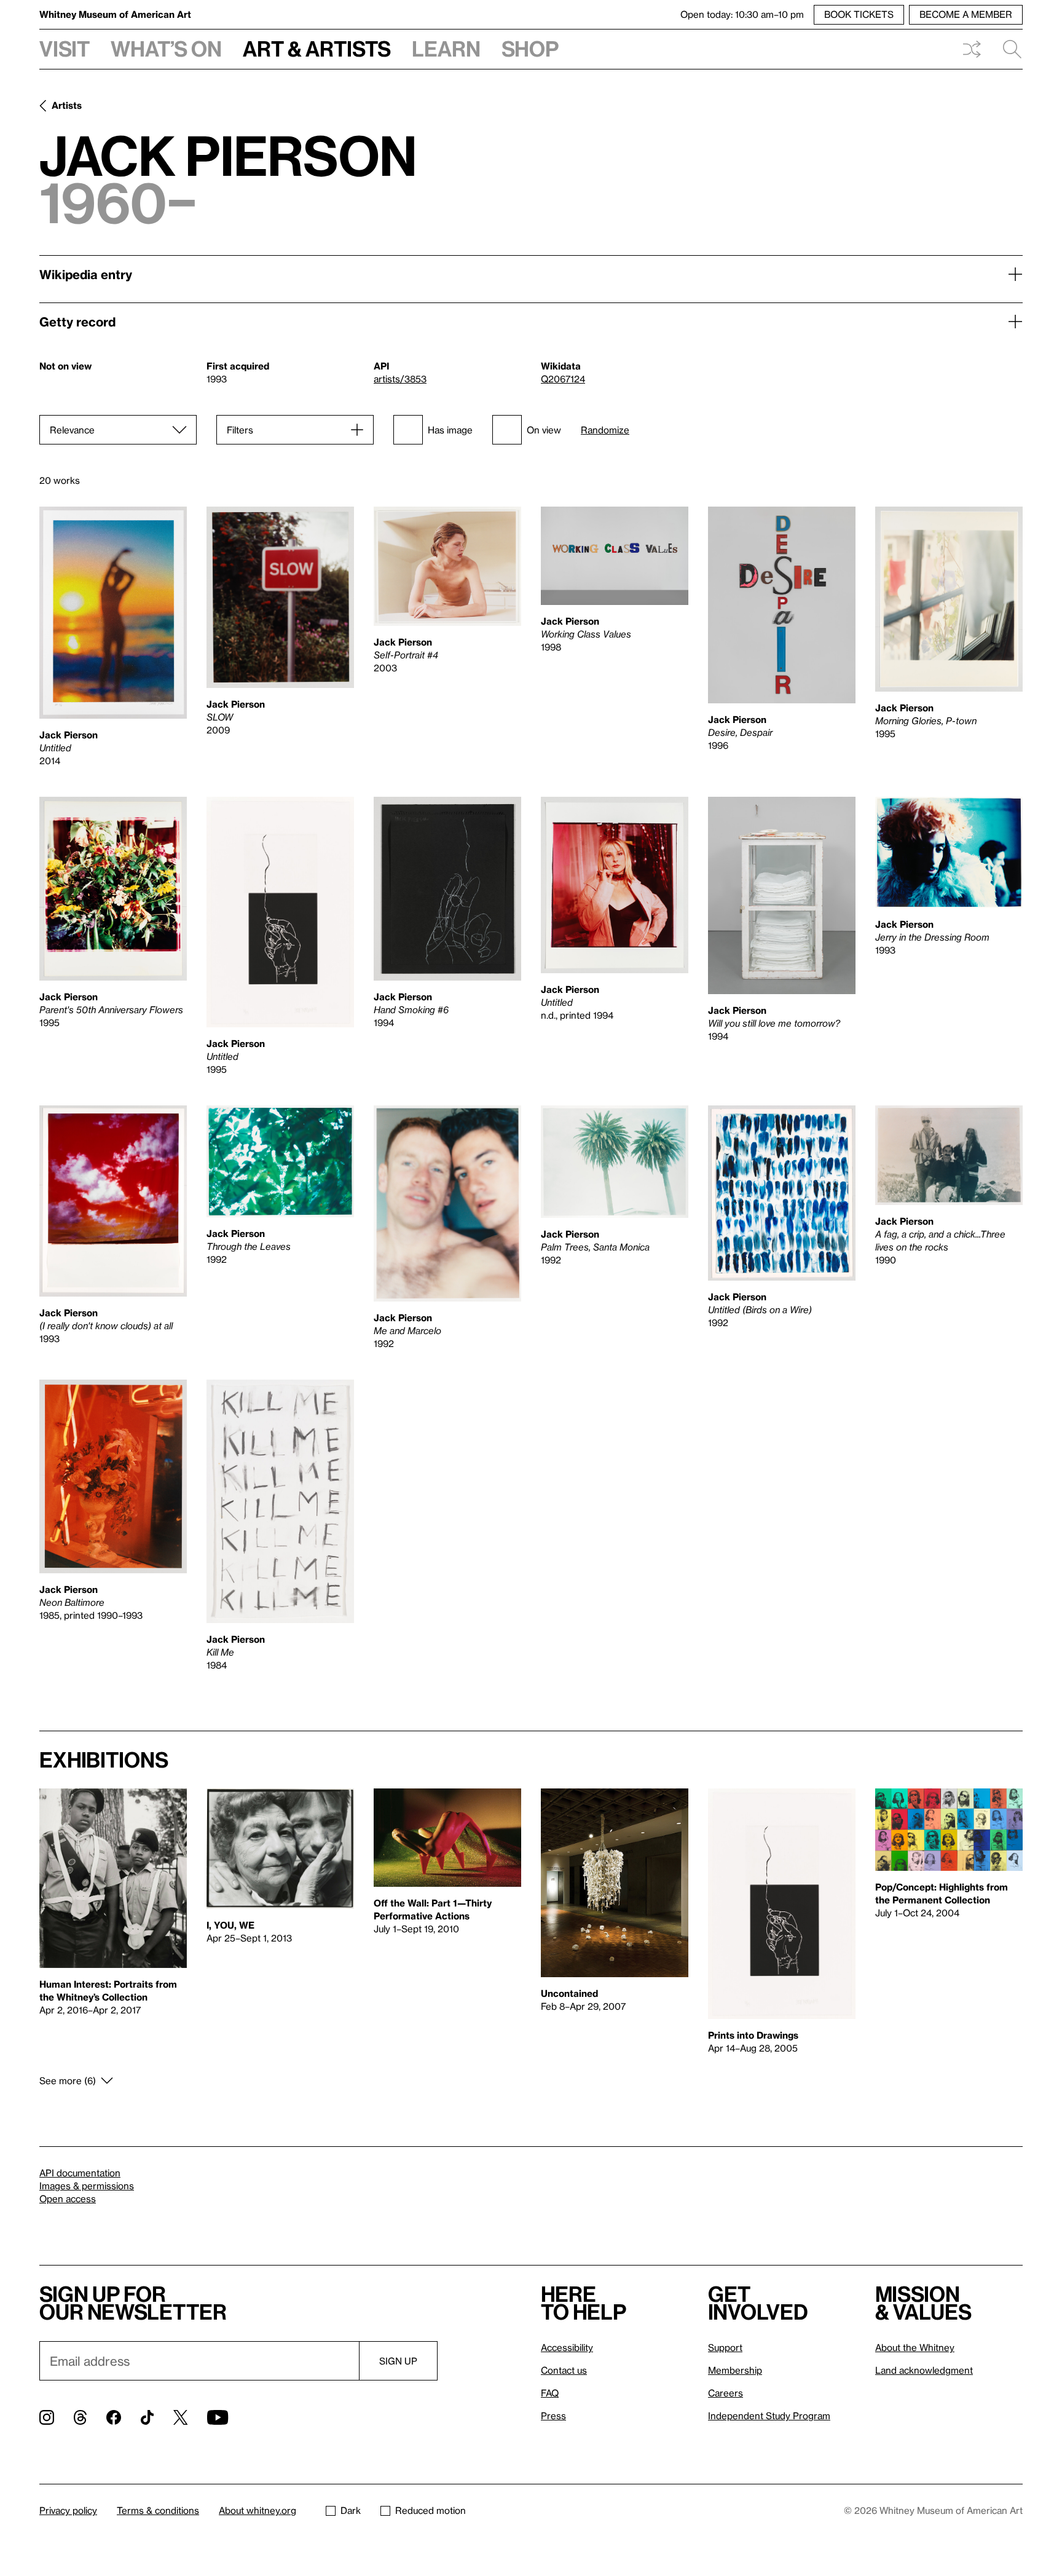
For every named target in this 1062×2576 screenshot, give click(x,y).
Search (1007, 49)
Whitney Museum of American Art (115, 14)
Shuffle (972, 49)
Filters (240, 430)
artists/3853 (400, 379)
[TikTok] (147, 2417)
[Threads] (80, 2417)
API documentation (80, 2173)
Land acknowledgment (924, 2370)
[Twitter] (180, 2417)
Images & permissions (87, 2186)
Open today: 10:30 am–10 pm (742, 14)
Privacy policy (68, 2510)
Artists (67, 105)
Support (725, 2347)
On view (544, 430)
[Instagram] (47, 2417)
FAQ (550, 2393)
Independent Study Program (769, 2416)
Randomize (605, 430)
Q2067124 (563, 379)
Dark (351, 2510)
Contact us (564, 2370)
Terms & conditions (158, 2510)
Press (553, 2416)
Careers (726, 2393)
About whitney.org (258, 2510)
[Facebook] (114, 2417)
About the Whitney (915, 2347)
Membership (735, 2370)
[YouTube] (218, 2417)
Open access (68, 2199)
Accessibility (567, 2347)
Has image (450, 430)
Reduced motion (431, 2510)
